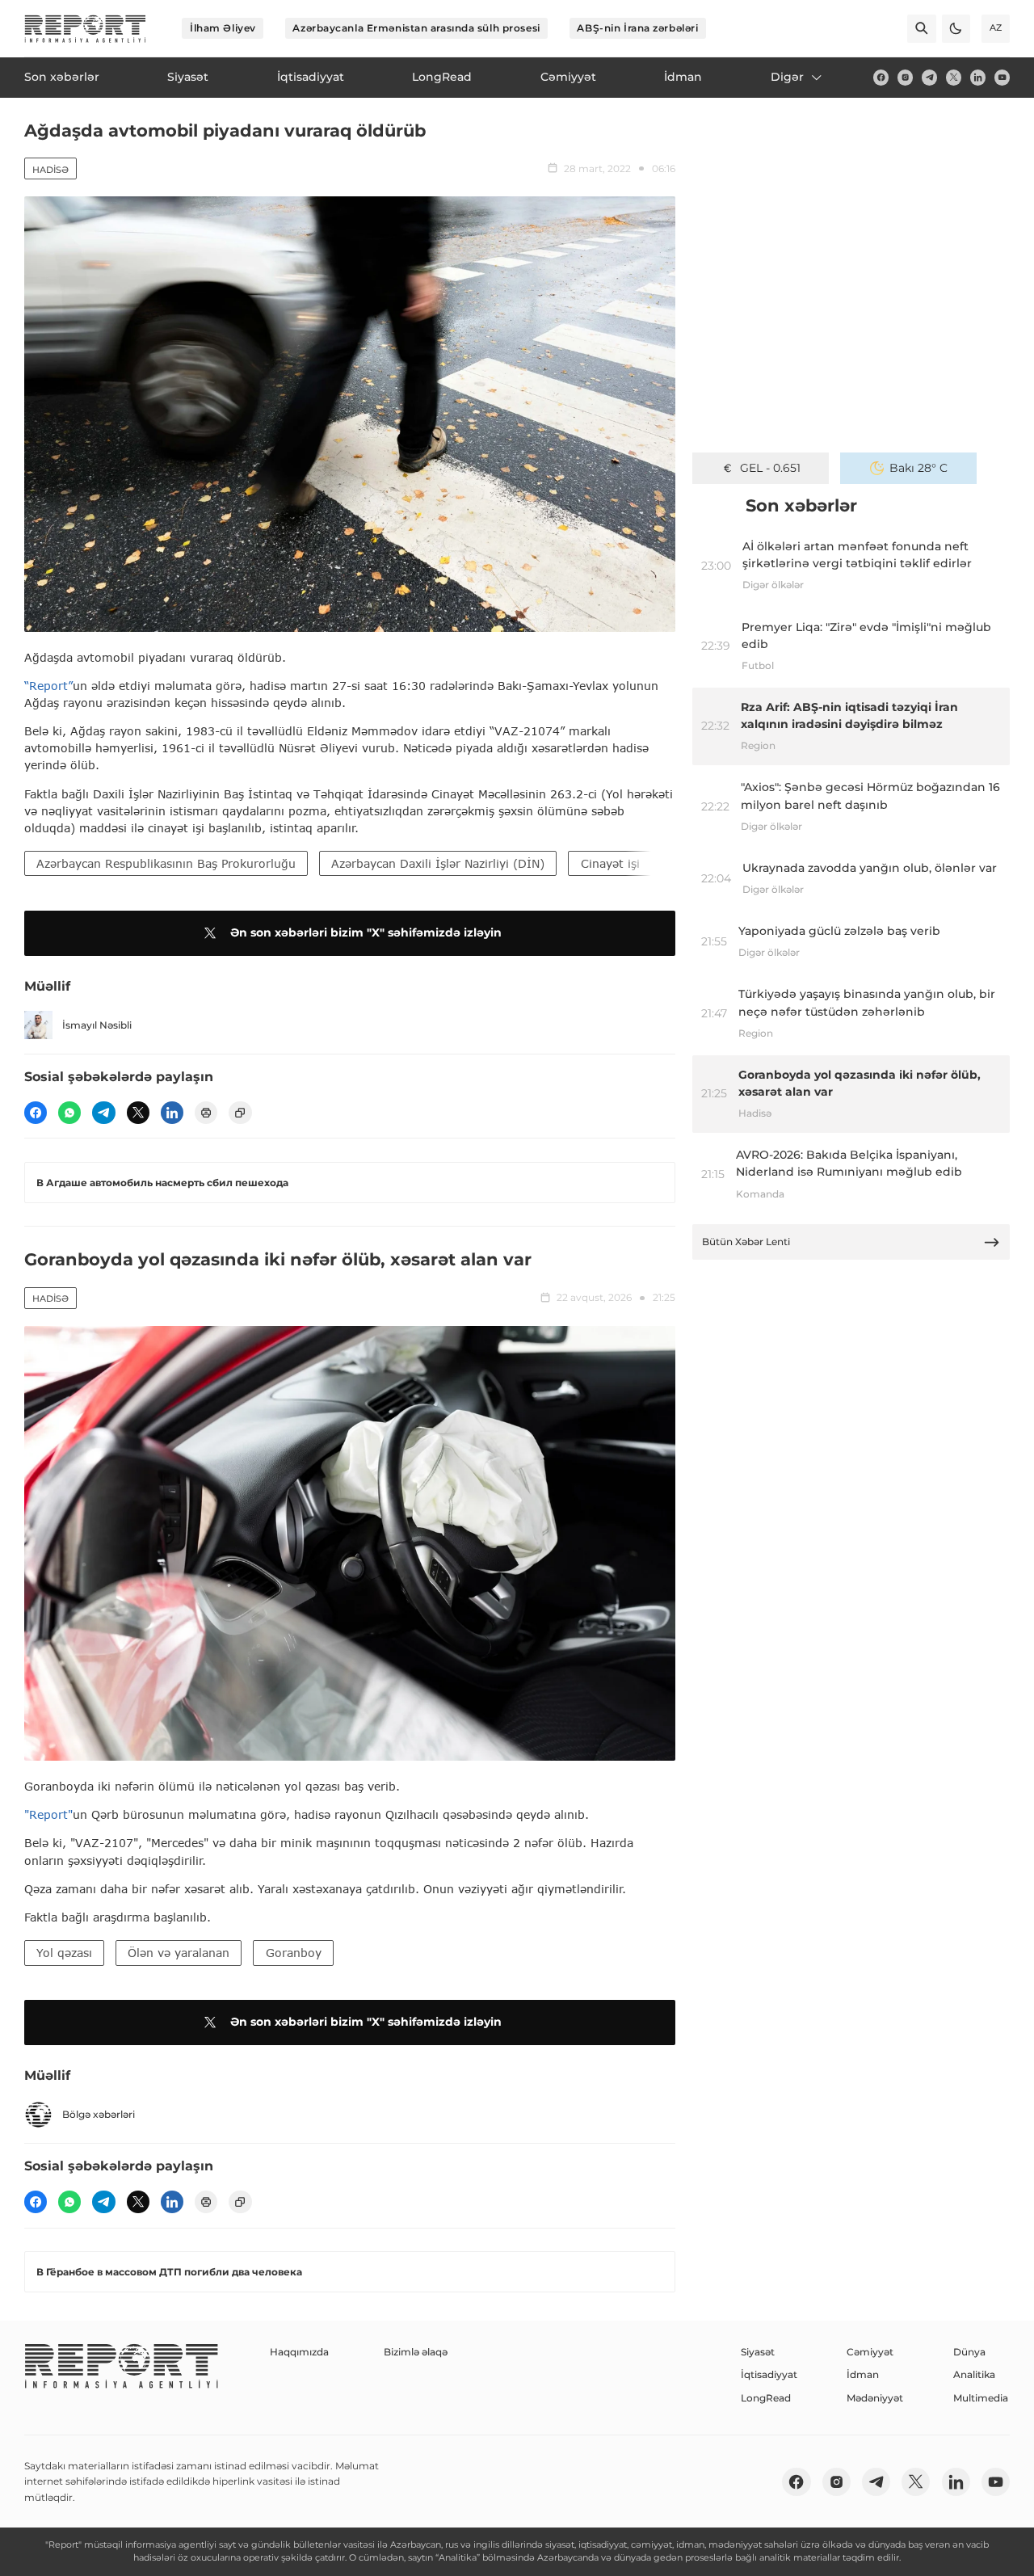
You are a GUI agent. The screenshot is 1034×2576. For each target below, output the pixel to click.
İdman (863, 2374)
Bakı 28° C (918, 468)
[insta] (905, 77)
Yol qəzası (64, 1953)
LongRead (766, 2398)
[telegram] (929, 77)
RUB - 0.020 (770, 468)
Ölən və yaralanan (179, 1953)
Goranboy (294, 1953)
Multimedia (981, 2398)
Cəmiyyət (870, 2352)
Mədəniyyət (875, 2398)
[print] (206, 1113)
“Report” (48, 686)
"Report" (48, 1814)
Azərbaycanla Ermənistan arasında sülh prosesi (416, 28)
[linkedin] (978, 77)
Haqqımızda (299, 2352)
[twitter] (954, 77)
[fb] (881, 77)
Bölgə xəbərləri (99, 2114)
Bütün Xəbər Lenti (746, 1242)
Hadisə (50, 170)
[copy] (240, 1113)
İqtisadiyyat (769, 2374)
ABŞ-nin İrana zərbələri (637, 28)
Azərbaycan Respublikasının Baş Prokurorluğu (166, 863)
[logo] (85, 29)
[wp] (69, 1113)
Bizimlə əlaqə (416, 2352)
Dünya (969, 2352)
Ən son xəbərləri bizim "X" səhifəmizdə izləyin (366, 932)
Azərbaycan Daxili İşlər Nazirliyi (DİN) (438, 863)
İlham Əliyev (223, 28)
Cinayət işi (610, 863)
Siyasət (758, 2352)
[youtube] (1002, 77)
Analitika (974, 2374)
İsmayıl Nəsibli (97, 1025)
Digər (787, 77)
